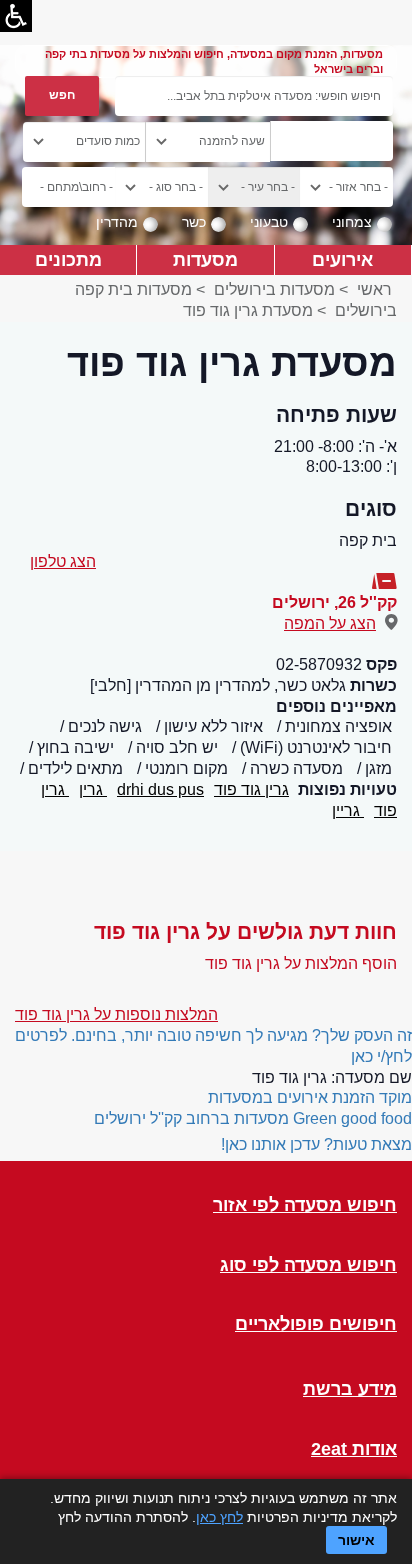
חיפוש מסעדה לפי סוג (308, 1265)
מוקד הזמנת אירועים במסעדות (310, 1097)
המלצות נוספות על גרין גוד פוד (116, 1014)
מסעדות (205, 259)
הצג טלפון (63, 561)
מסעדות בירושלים (274, 289)
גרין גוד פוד (251, 789)
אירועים (342, 259)
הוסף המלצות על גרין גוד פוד (301, 963)
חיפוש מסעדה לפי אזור (305, 1205)
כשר (194, 222)
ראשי (374, 289)
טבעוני (269, 222)
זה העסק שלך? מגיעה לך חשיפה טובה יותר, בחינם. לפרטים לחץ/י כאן (213, 1046)
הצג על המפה (330, 623)
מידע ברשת (350, 1389)
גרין (93, 789)
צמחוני (352, 222)
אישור (356, 1540)
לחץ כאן (219, 1517)
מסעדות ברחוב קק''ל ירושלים (191, 1118)
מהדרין (117, 222)
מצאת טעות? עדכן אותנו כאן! (316, 1144)
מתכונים (68, 259)
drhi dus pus (160, 789)
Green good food (352, 1118)
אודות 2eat (354, 1449)
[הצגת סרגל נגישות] (16, 16)
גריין (348, 810)
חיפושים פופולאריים (316, 1324)
